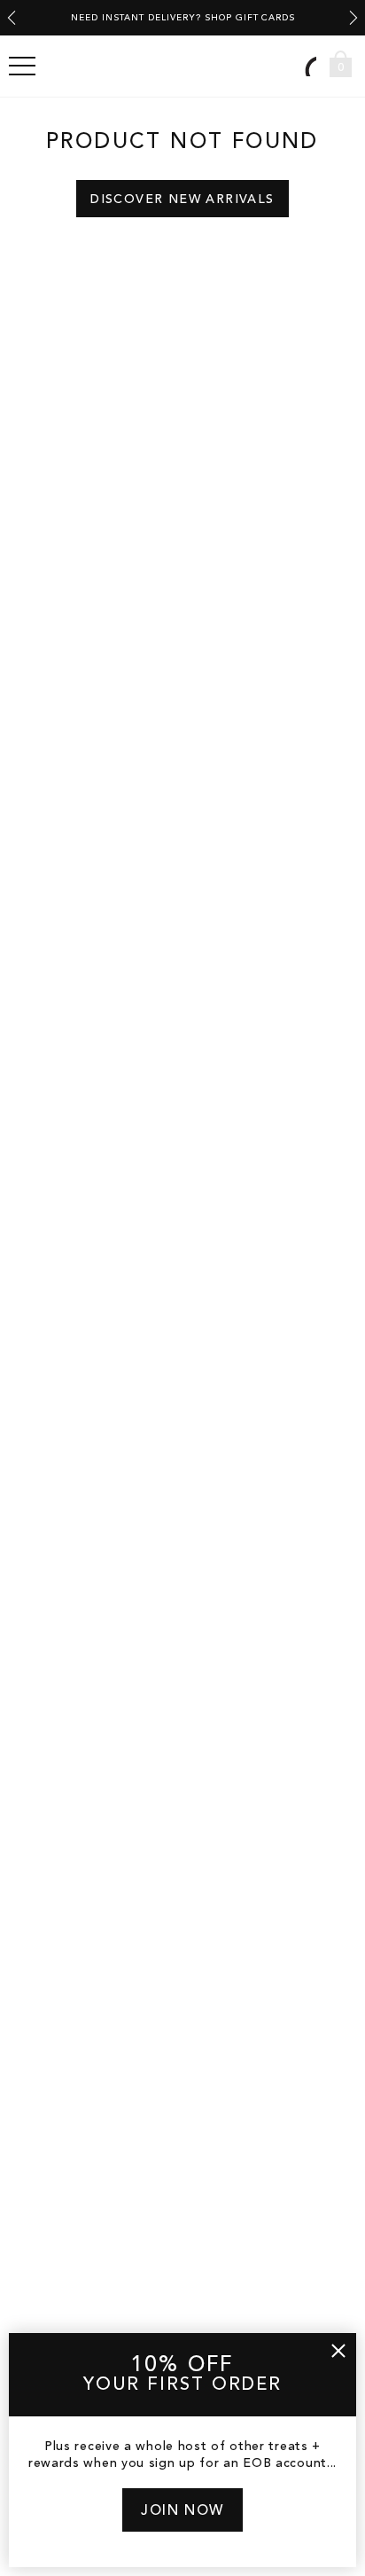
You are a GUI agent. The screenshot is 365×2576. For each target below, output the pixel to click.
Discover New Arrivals (182, 200)
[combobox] (308, 66)
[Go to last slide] (12, 18)
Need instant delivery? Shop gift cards (183, 18)
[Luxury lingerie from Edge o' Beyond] (182, 66)
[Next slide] (353, 18)
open (22, 67)
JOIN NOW (182, 2511)
